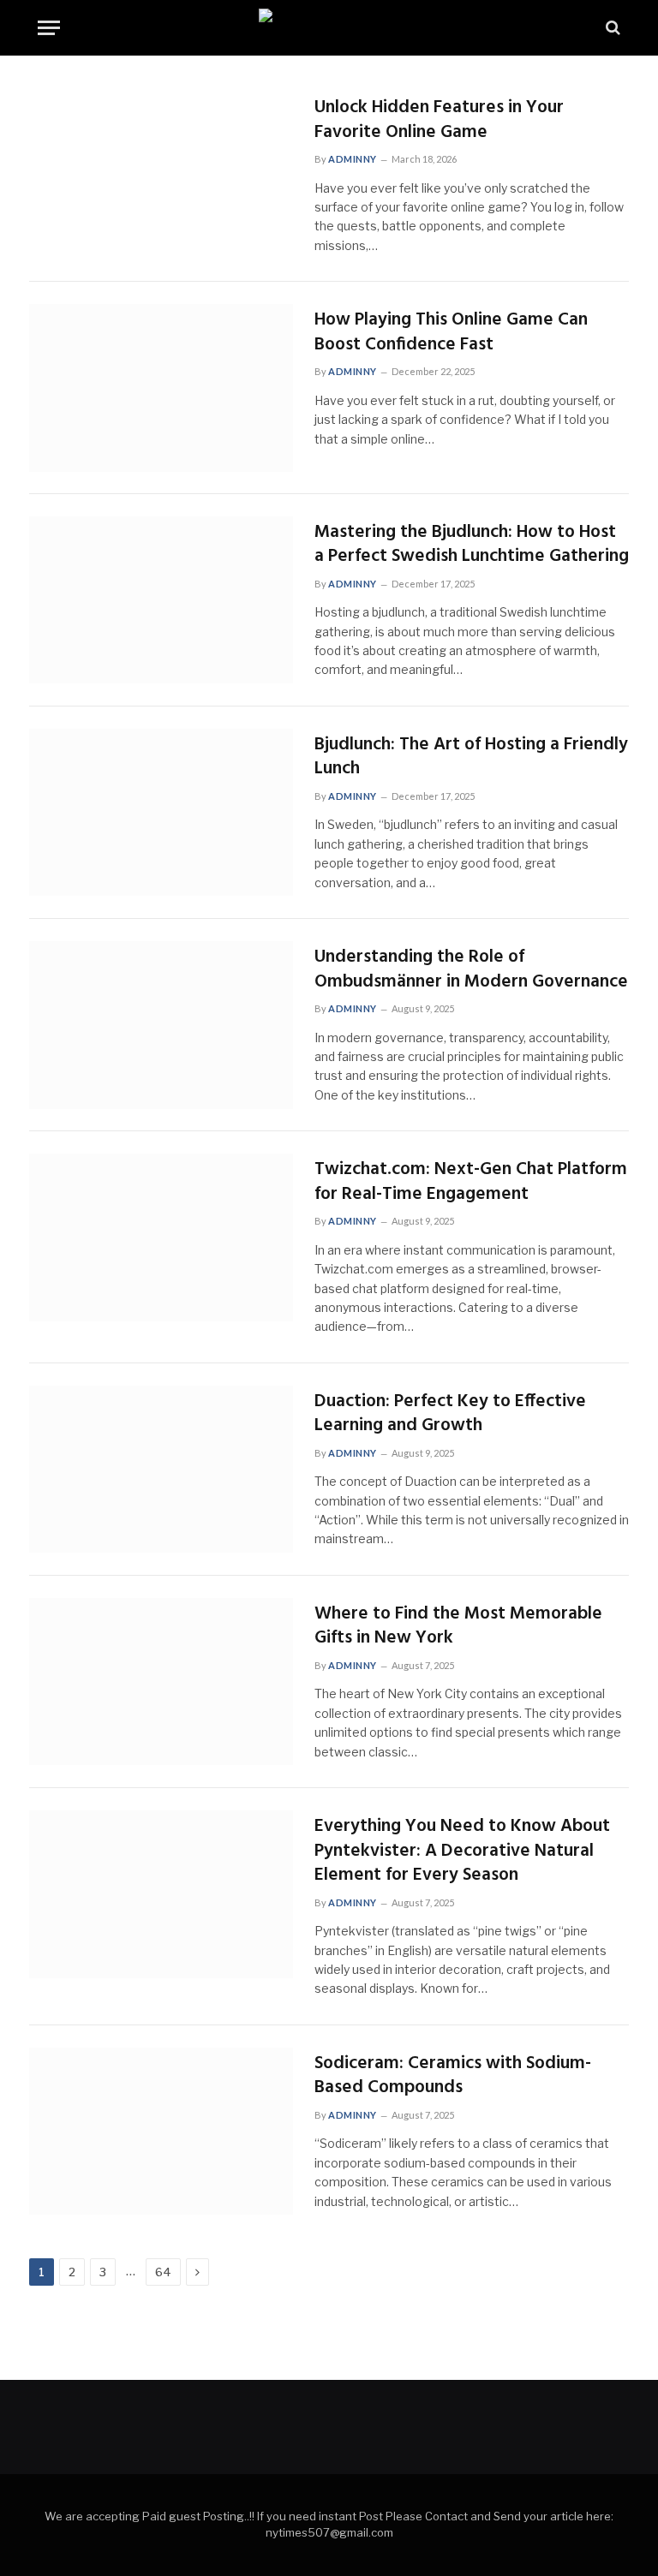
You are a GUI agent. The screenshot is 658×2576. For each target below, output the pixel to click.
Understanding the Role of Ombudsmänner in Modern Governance (471, 970)
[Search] (611, 28)
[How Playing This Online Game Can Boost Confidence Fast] (161, 388)
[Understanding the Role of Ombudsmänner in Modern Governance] (161, 1025)
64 (163, 2272)
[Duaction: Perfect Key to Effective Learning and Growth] (161, 1470)
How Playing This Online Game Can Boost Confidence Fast (451, 333)
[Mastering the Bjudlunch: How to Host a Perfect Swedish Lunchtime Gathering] (161, 600)
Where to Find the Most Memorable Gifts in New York (458, 1627)
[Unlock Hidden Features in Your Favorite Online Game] (161, 176)
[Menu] (49, 28)
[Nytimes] (329, 27)
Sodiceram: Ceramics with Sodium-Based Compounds (453, 2076)
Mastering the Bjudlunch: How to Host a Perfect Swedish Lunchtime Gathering (472, 545)
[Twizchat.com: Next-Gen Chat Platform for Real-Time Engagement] (161, 1237)
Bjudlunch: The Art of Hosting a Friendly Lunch (471, 757)
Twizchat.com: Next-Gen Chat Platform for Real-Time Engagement (471, 1182)
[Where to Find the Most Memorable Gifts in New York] (161, 1682)
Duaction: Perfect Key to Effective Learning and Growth (450, 1414)
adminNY (353, 159)
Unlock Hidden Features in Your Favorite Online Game (439, 120)
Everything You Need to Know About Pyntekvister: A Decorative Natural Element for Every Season (462, 1851)
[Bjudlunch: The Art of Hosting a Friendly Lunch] (161, 813)
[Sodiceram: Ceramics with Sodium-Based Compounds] (161, 2132)
